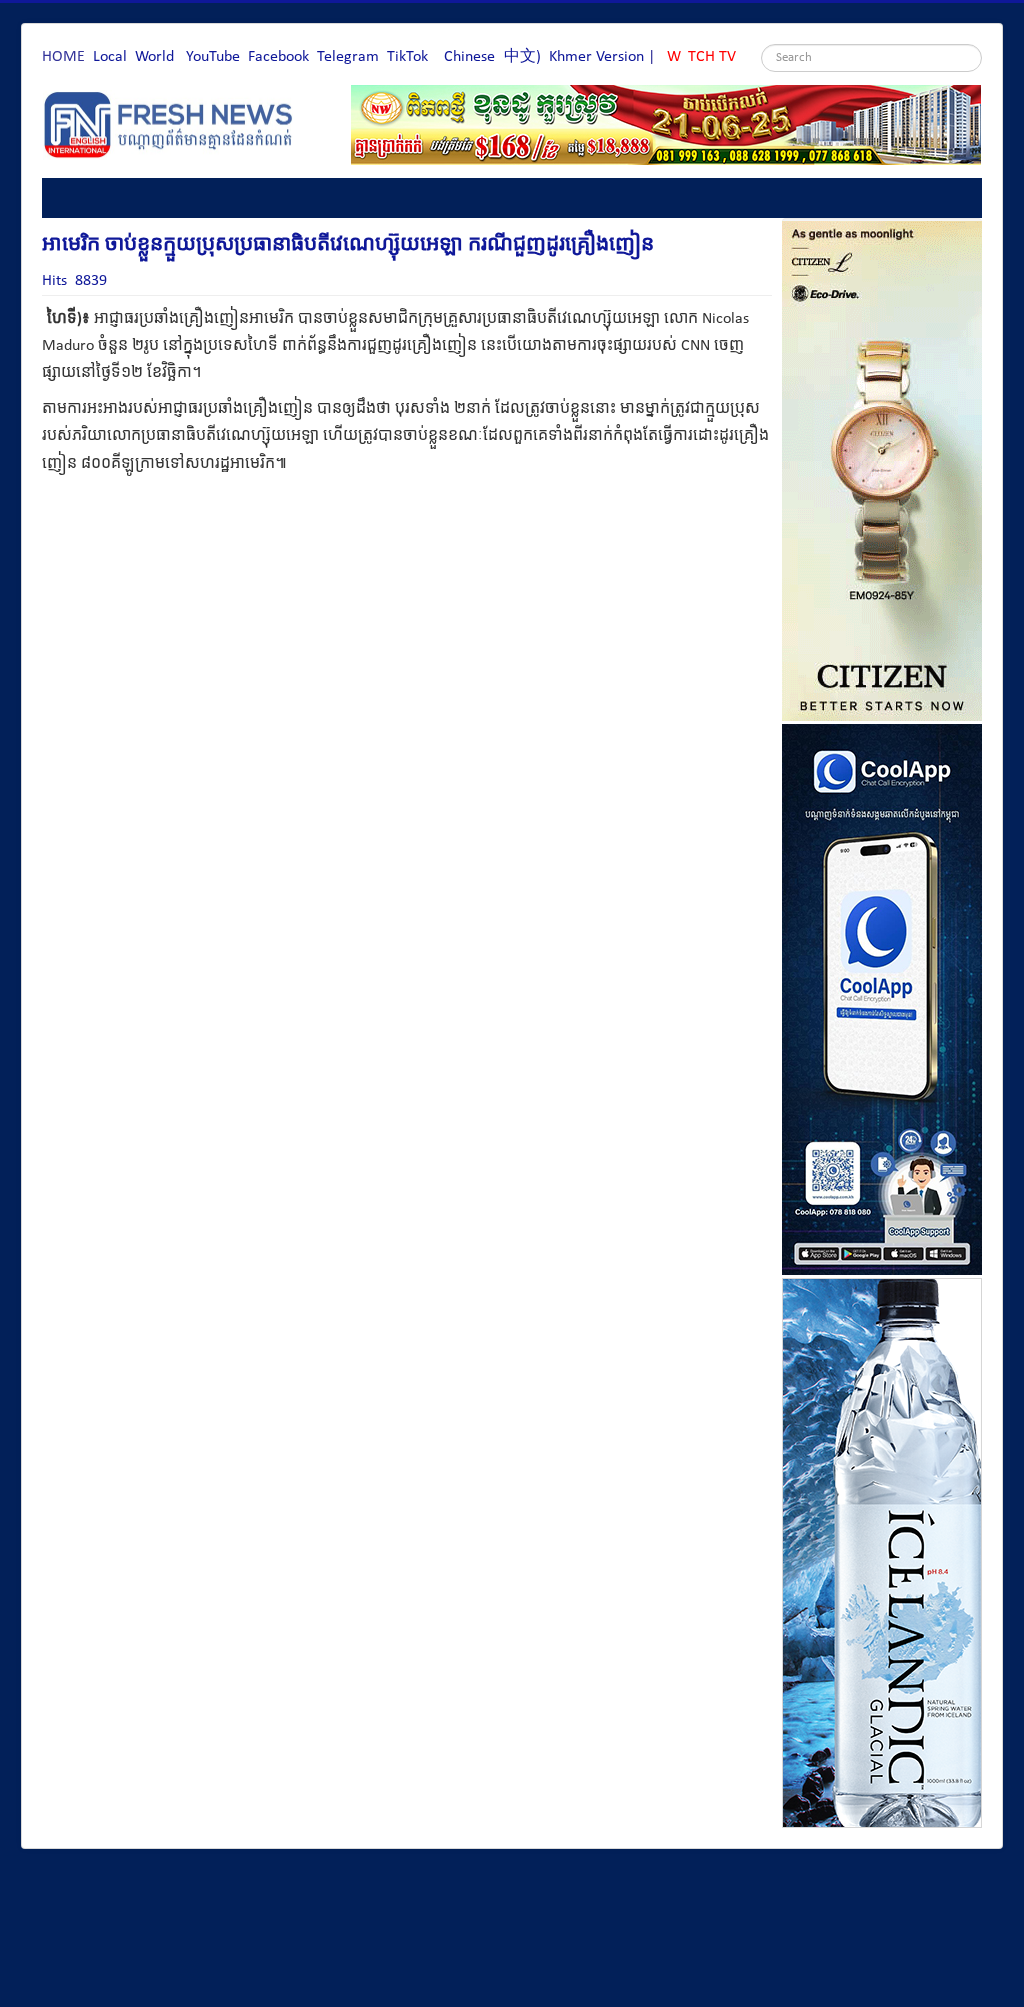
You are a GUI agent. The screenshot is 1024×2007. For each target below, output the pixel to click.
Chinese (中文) (492, 57)
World (154, 57)
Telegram (348, 57)
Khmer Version (596, 57)
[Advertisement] (406, 589)
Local (110, 57)
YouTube (213, 57)
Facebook (278, 57)
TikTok (407, 57)
